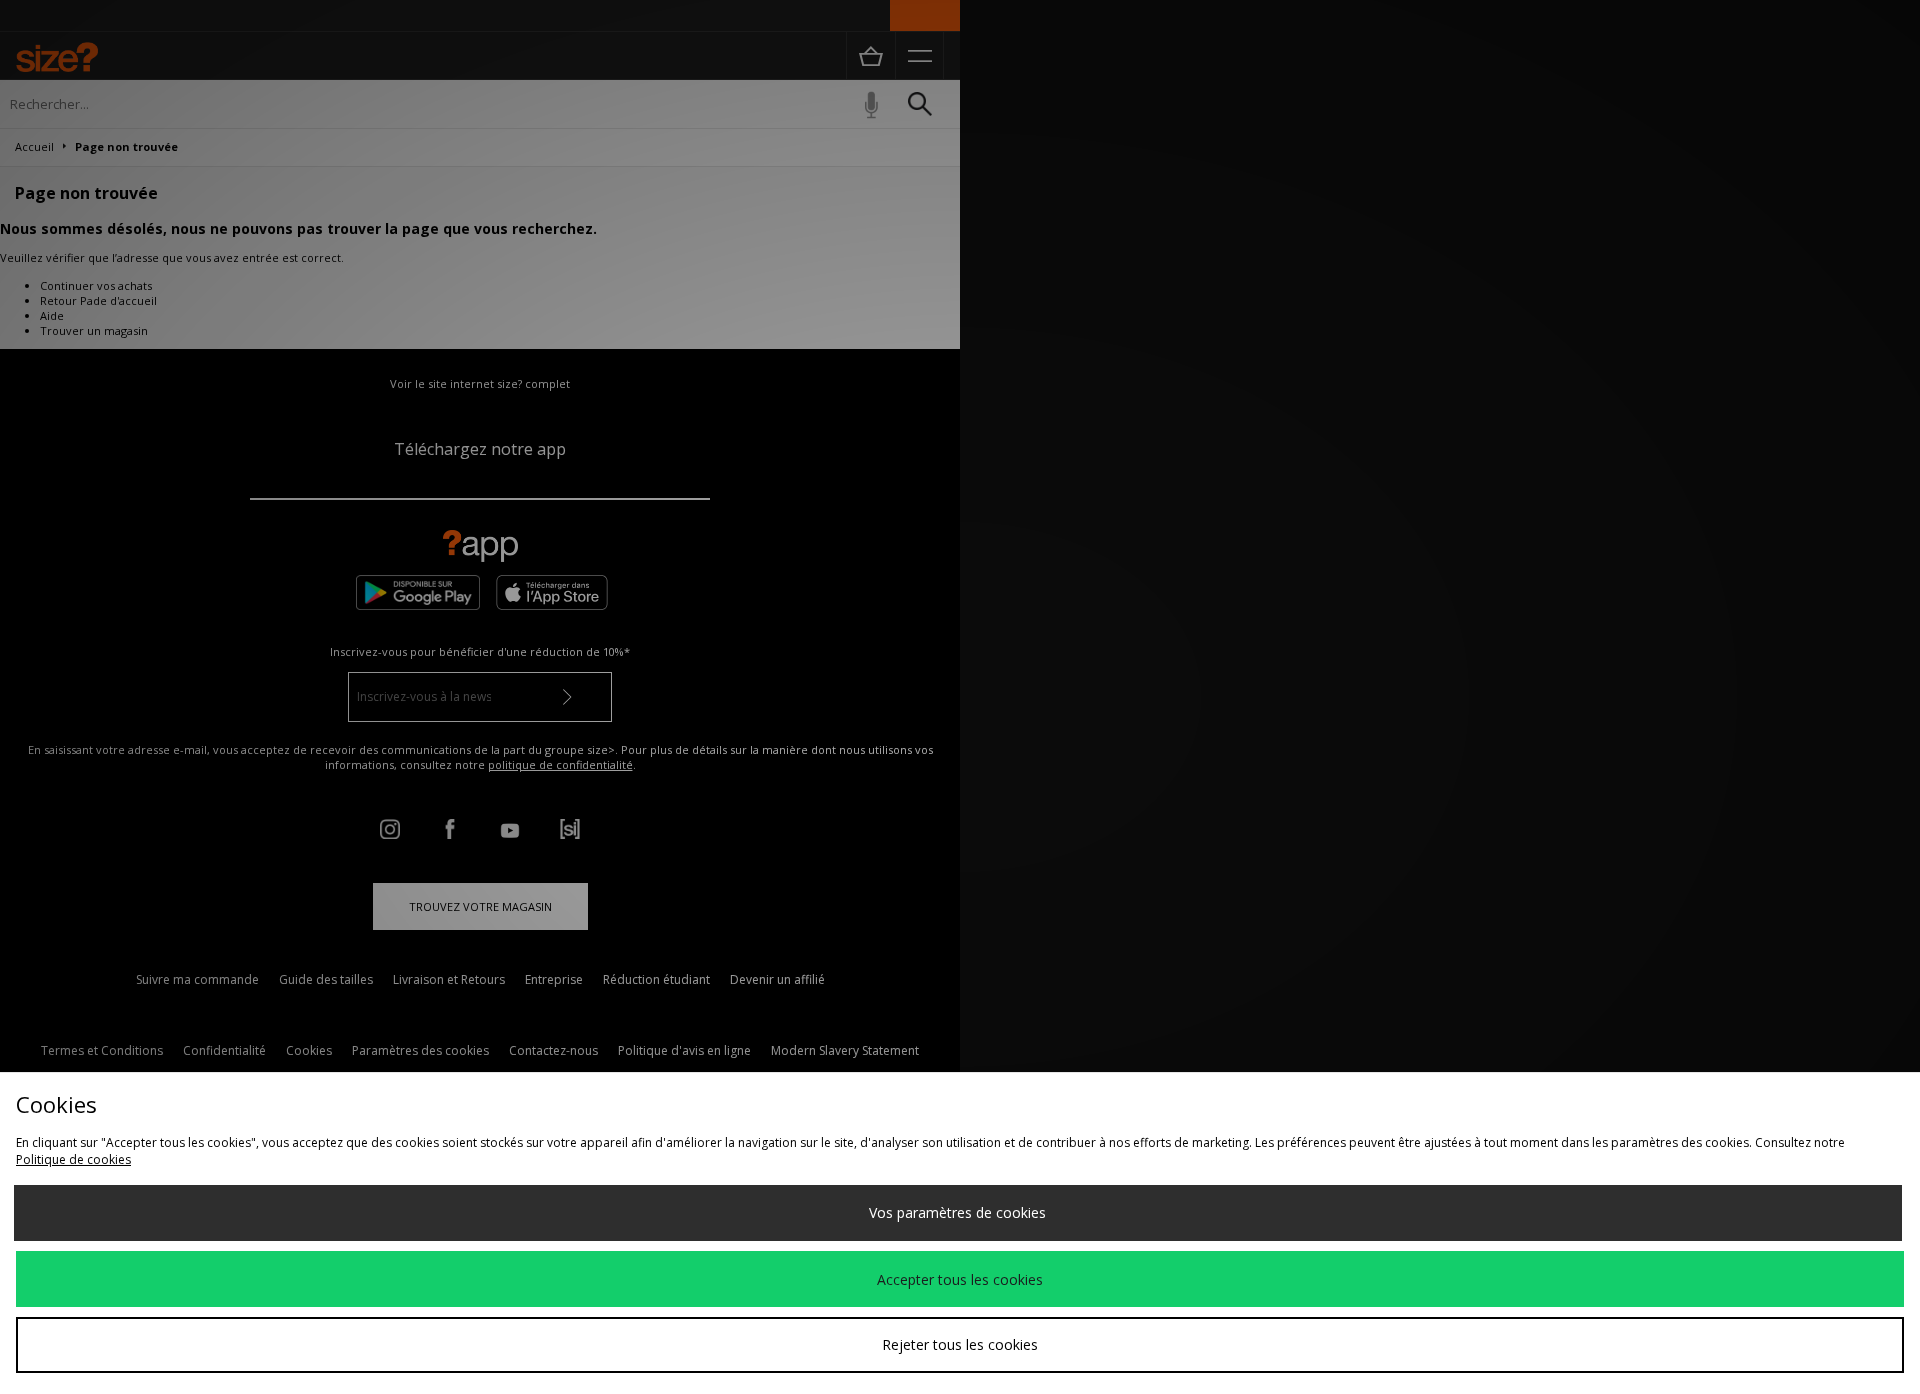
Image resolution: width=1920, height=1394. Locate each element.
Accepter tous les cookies (960, 1279)
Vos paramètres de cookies (957, 1212)
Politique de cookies (73, 1159)
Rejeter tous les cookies (960, 1344)
